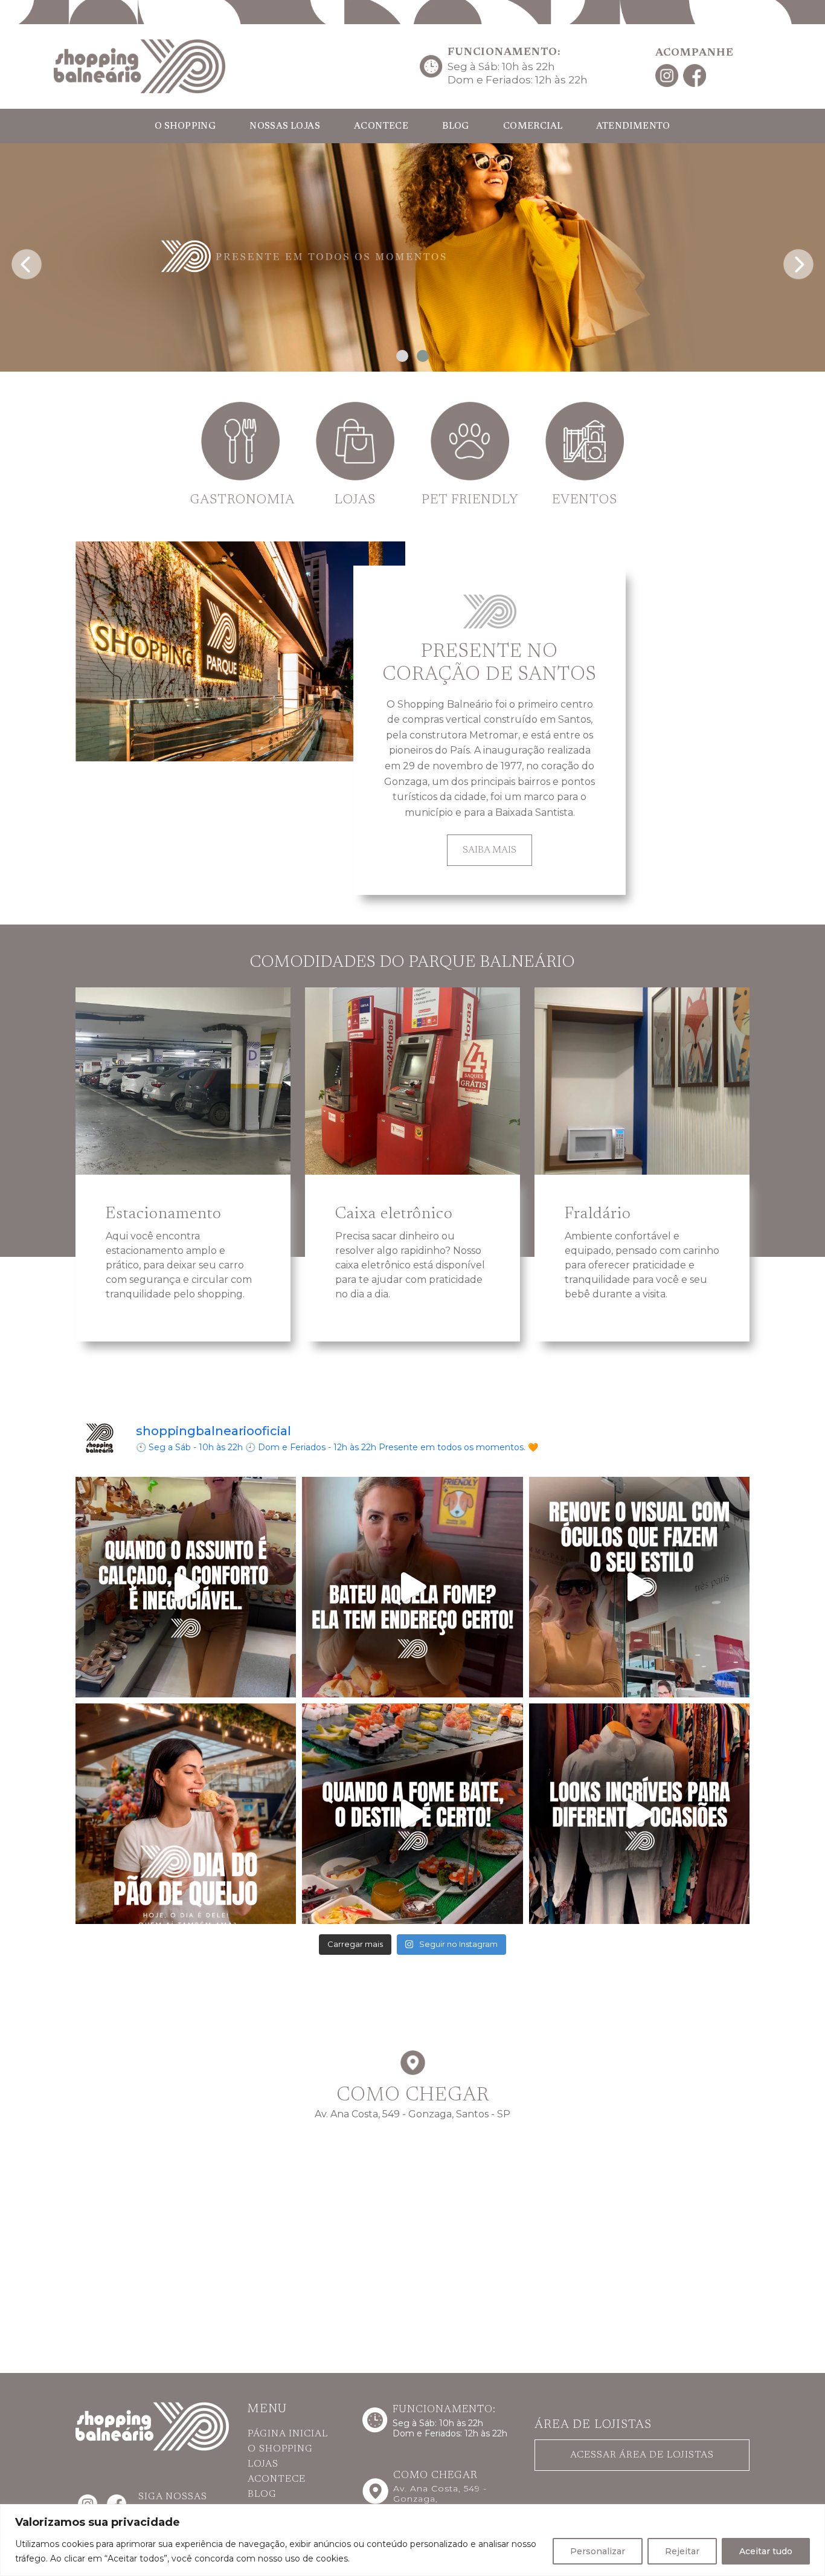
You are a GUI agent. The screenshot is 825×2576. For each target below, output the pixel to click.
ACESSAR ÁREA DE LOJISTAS (642, 2455)
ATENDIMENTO (633, 127)
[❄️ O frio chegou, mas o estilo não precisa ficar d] (639, 1814)
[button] (402, 356)
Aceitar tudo (766, 2551)
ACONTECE (381, 127)
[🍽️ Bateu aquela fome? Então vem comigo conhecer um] (412, 1587)
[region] (412, 2540)
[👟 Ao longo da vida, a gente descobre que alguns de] (186, 1587)
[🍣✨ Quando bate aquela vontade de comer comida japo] (412, 1814)
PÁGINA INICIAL (288, 2434)
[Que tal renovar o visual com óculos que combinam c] (639, 1587)
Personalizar (598, 2551)
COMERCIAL (533, 127)
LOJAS (263, 2464)
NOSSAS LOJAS (285, 127)
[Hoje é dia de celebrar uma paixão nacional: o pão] (186, 1814)
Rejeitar (682, 2551)
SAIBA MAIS (490, 851)
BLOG (456, 127)
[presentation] (27, 260)
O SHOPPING (185, 127)
